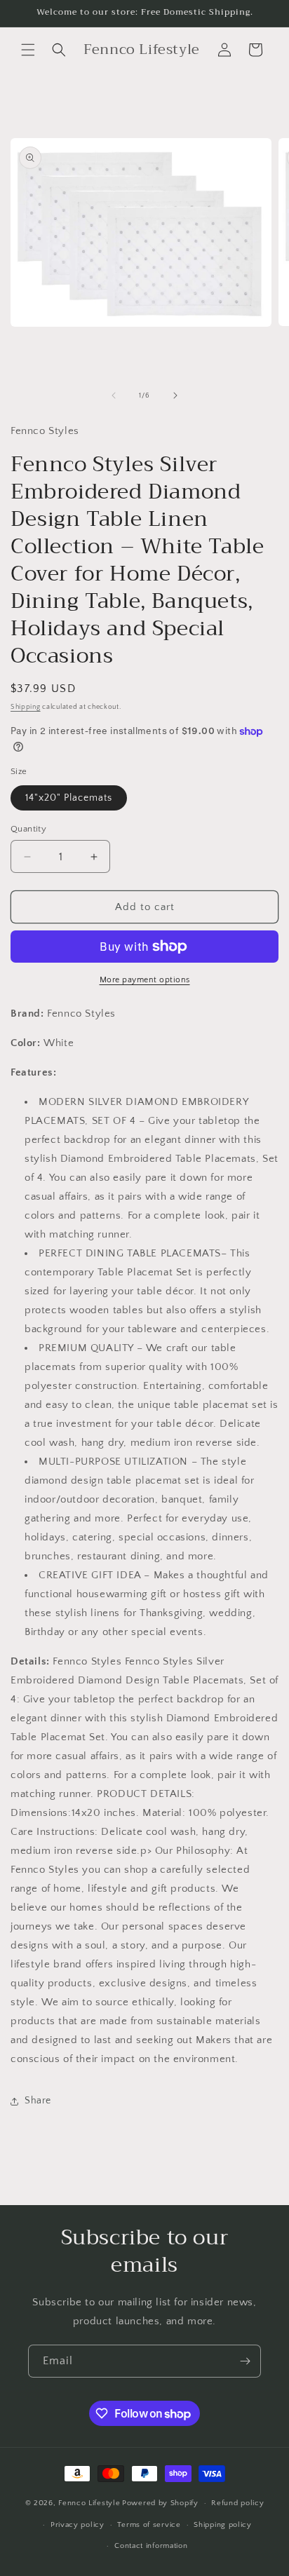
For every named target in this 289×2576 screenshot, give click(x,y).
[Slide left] (114, 395)
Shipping (26, 707)
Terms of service (149, 2525)
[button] (28, 50)
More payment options (145, 980)
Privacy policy (78, 2525)
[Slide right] (175, 395)
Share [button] (38, 2101)
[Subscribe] (245, 2361)
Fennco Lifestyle (89, 2503)
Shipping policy (223, 2525)
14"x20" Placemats (69, 798)
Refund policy (237, 2503)
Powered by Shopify (160, 2503)
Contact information (151, 2546)
